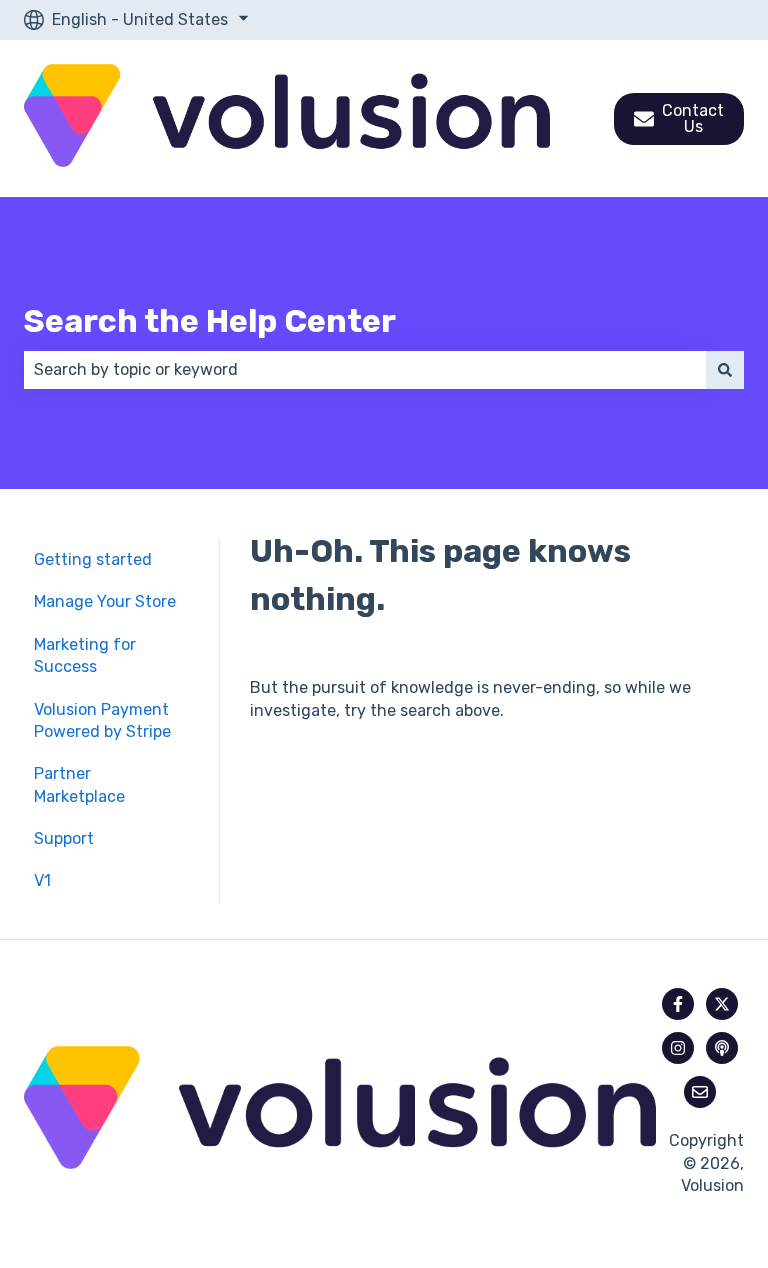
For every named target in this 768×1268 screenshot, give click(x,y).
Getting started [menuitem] (93, 559)
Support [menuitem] (64, 838)
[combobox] (365, 370)
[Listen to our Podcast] (722, 1048)
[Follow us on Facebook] (678, 1004)
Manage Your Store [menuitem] (105, 601)
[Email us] (700, 1092)
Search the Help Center (210, 321)
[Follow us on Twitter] (722, 1004)
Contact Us (693, 118)
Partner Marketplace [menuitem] (79, 784)
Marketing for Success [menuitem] (85, 655)
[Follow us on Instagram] (678, 1048)
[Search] (725, 370)
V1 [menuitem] (42, 880)
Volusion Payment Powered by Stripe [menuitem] (102, 720)
